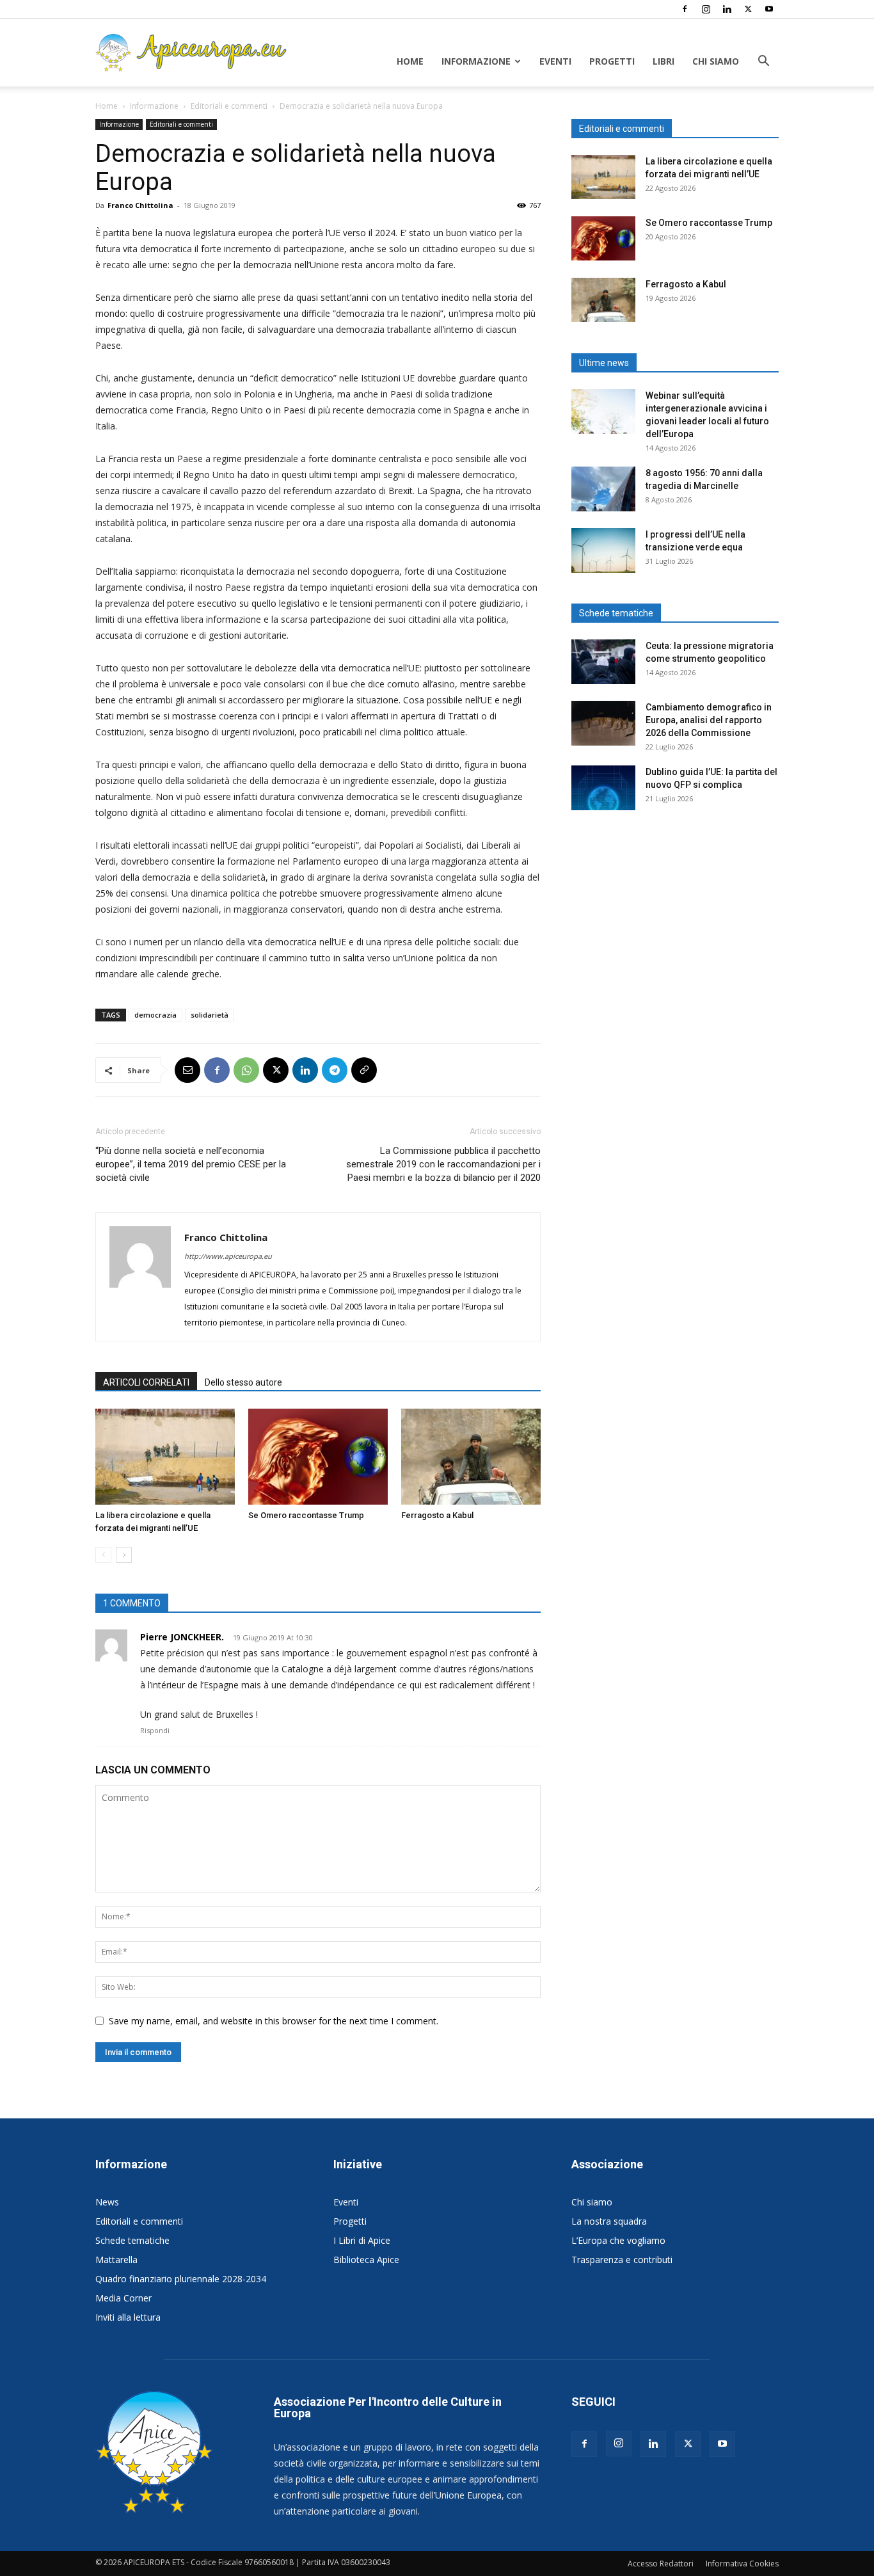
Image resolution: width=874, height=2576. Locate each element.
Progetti (612, 61)
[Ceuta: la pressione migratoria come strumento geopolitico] (603, 662)
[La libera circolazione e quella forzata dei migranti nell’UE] (165, 1457)
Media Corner (123, 2298)
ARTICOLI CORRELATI (146, 1382)
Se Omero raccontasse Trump (306, 1515)
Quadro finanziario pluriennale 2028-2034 (181, 2279)
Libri (663, 61)
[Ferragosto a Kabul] (471, 1457)
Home (410, 61)
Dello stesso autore (243, 1382)
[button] (763, 62)
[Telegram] (335, 1070)
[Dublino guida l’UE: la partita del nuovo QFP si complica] (603, 788)
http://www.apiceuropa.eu (228, 1256)
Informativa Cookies (742, 2564)
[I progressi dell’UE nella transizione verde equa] (603, 550)
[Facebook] (685, 9)
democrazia (155, 1015)
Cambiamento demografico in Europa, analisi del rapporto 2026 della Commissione (709, 720)
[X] (748, 9)
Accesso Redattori (661, 2564)
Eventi (555, 61)
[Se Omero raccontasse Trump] (318, 1457)
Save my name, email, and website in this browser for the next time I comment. (274, 2021)
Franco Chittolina (140, 205)
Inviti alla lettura (128, 2317)
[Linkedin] (727, 9)
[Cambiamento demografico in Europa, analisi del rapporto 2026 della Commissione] (603, 723)
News (107, 2202)
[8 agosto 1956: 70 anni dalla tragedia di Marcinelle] (603, 489)
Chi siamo (716, 61)
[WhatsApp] (246, 1070)
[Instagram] (706, 9)
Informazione (476, 61)
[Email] (187, 1070)
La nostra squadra (609, 2221)
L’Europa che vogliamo (618, 2240)
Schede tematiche (132, 2240)
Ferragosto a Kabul (437, 1515)
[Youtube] (769, 9)
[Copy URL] (364, 1070)
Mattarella (116, 2260)
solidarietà (210, 1015)
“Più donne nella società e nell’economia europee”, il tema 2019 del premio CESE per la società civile (191, 1164)
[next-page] (124, 1555)
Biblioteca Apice (366, 2260)
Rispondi (155, 1730)
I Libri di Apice (362, 2240)
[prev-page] (103, 1555)
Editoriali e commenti (229, 106)
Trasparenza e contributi (622, 2260)
